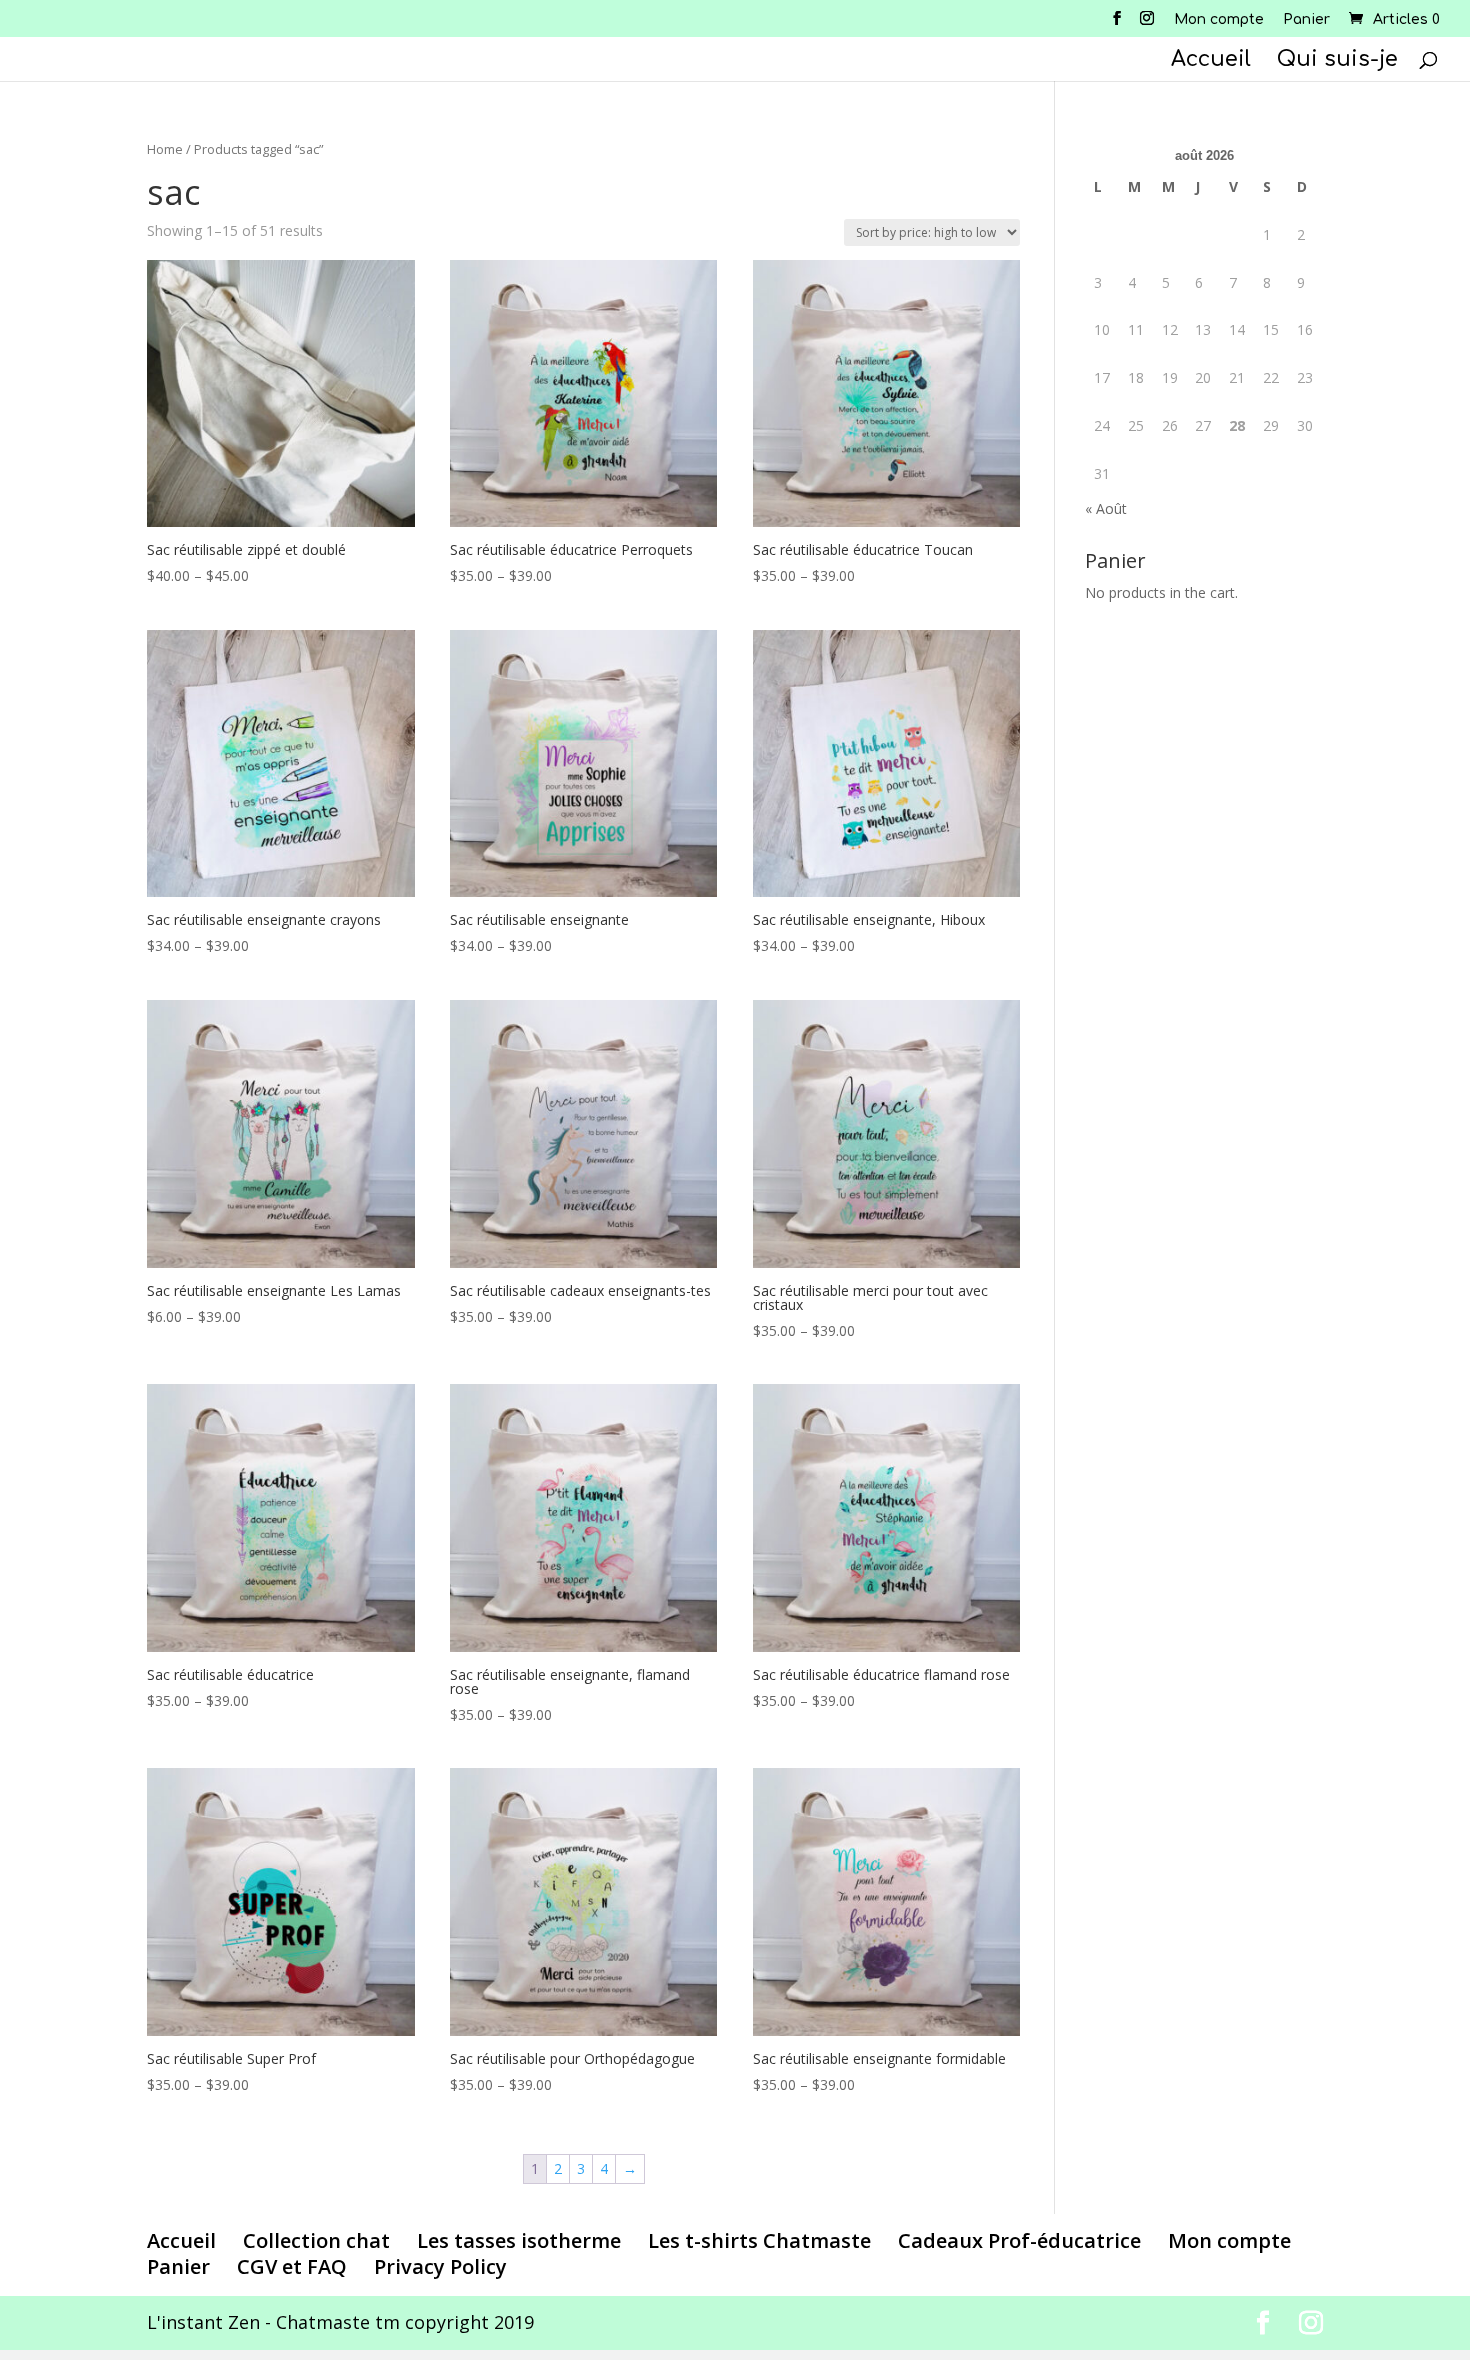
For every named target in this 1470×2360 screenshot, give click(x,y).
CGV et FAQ (292, 2266)
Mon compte (1219, 20)
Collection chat (316, 2240)
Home (165, 149)
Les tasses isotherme (519, 2240)
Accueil (1211, 61)
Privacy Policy (440, 2266)
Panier (1306, 20)
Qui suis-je (1337, 61)
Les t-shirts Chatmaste (759, 2240)
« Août (1106, 508)
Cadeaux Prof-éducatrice (1019, 2240)
